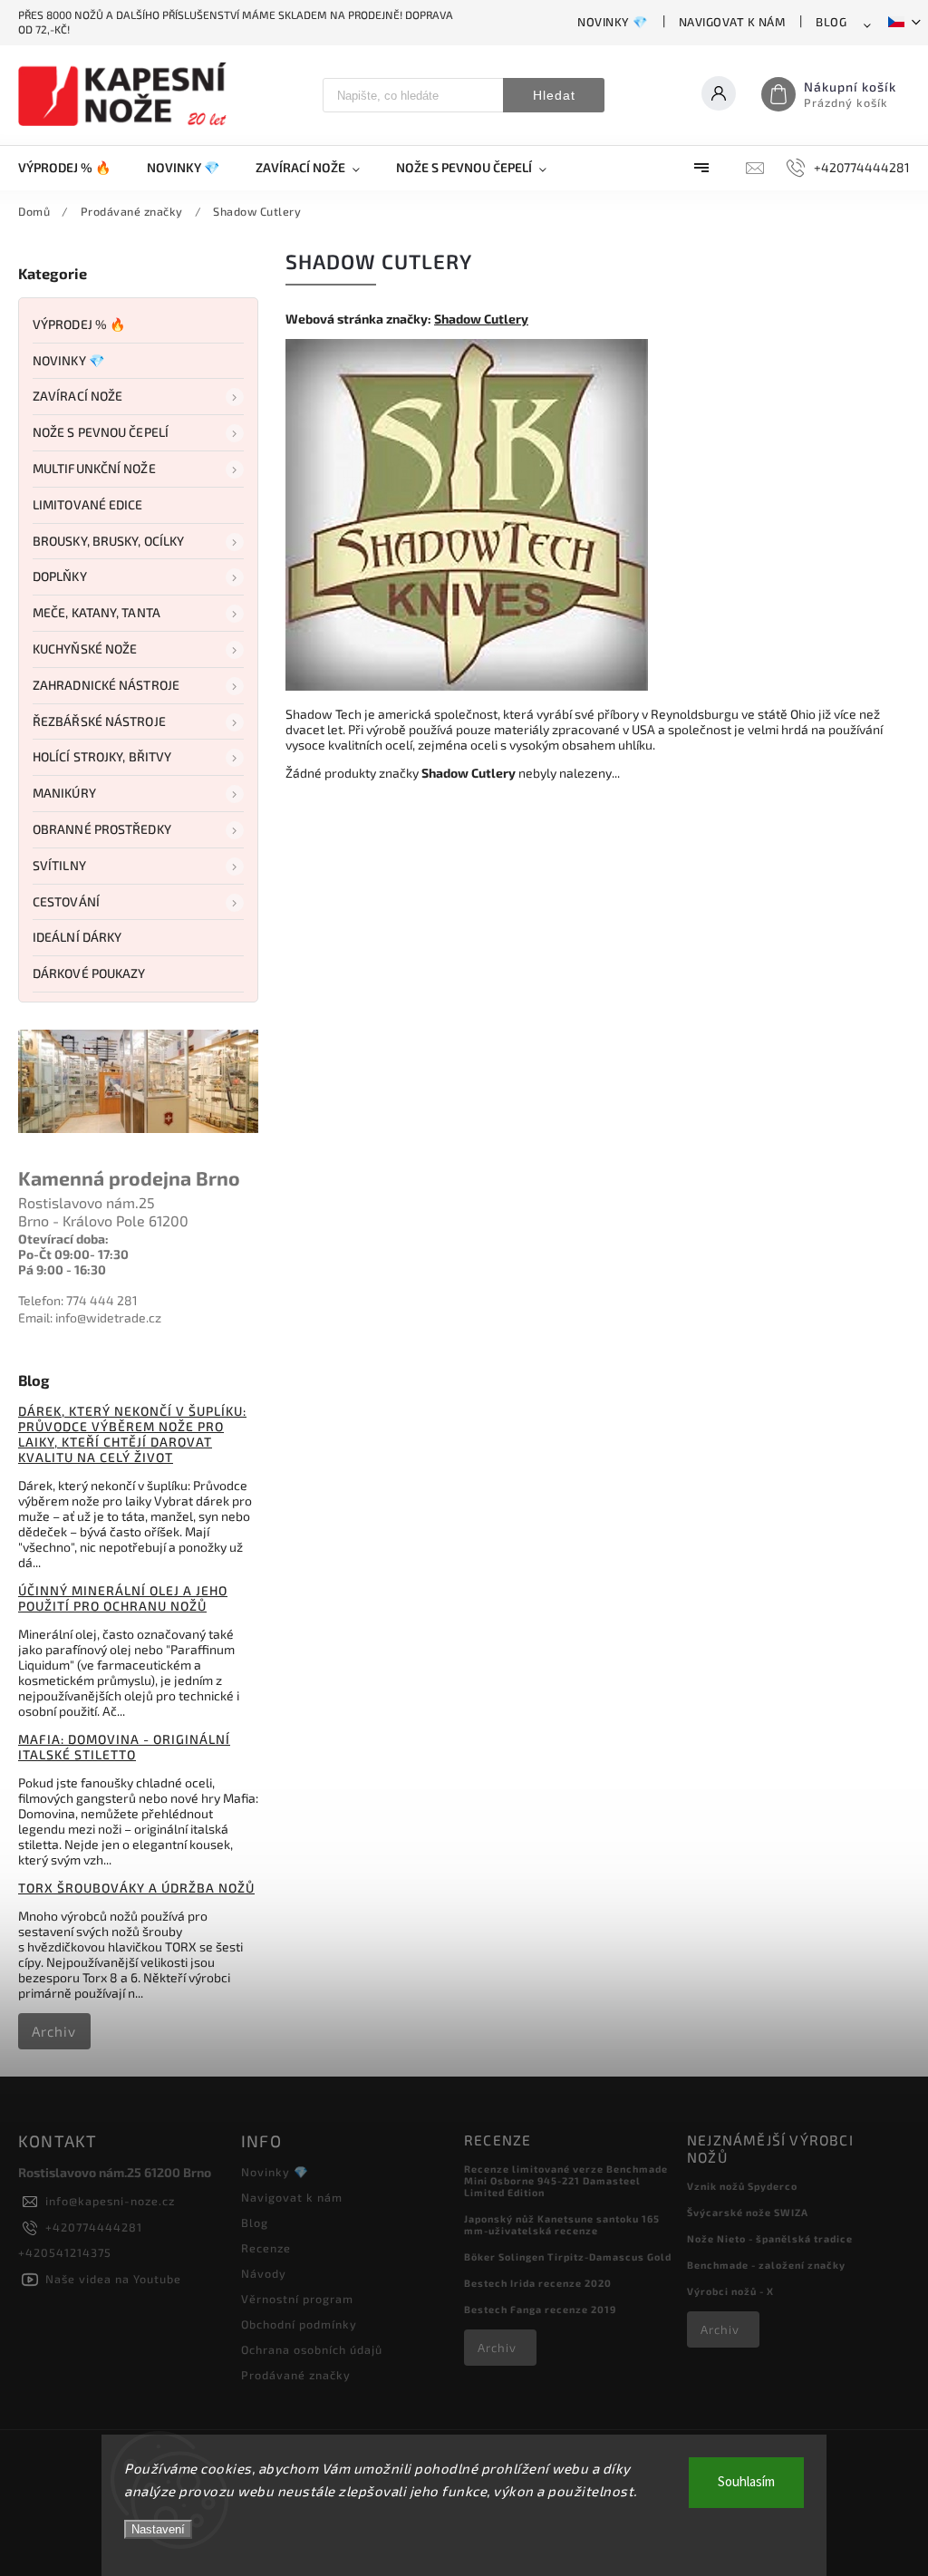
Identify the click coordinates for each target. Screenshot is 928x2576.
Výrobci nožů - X (730, 2291)
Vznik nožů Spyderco (742, 2186)
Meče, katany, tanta (97, 612)
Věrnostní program (297, 2299)
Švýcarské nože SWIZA (748, 2212)
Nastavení (158, 2529)
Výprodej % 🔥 (79, 324)
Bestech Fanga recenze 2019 (540, 2309)
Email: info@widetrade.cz (90, 1317)
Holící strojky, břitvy (102, 756)
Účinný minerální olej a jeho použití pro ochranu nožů (123, 1598)
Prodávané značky (296, 2375)
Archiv (54, 2031)
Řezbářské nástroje (99, 721)
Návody (264, 2273)
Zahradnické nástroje (106, 685)
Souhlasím (746, 2482)
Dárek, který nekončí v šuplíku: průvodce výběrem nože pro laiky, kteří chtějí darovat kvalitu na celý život (132, 1434)
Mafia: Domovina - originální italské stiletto (124, 1747)
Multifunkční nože (94, 468)
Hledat (554, 95)
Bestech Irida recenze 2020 (538, 2283)
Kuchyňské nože (85, 649)
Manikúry (64, 793)
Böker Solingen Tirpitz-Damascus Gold (568, 2256)
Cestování (66, 901)
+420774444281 (94, 2227)
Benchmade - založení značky (766, 2265)
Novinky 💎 (613, 22)
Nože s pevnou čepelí (101, 432)
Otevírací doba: (63, 1239)
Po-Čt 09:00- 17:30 (73, 1254)
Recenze (266, 2248)
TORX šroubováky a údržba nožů (136, 1888)
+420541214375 (65, 2252)
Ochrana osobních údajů (312, 2349)
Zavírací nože (77, 396)
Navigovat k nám (732, 22)
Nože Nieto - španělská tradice (770, 2238)
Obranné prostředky (102, 829)
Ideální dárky (77, 937)
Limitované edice (88, 504)
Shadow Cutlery (481, 319)
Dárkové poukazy (89, 973)
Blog (831, 22)
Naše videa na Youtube (113, 2279)
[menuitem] (73, 168)
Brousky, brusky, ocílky (108, 541)
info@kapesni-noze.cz (110, 2201)
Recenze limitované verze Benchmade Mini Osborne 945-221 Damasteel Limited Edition (566, 2180)
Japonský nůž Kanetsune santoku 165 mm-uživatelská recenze (562, 2224)
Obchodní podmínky (299, 2324)
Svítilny (59, 865)
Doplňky (60, 576)
